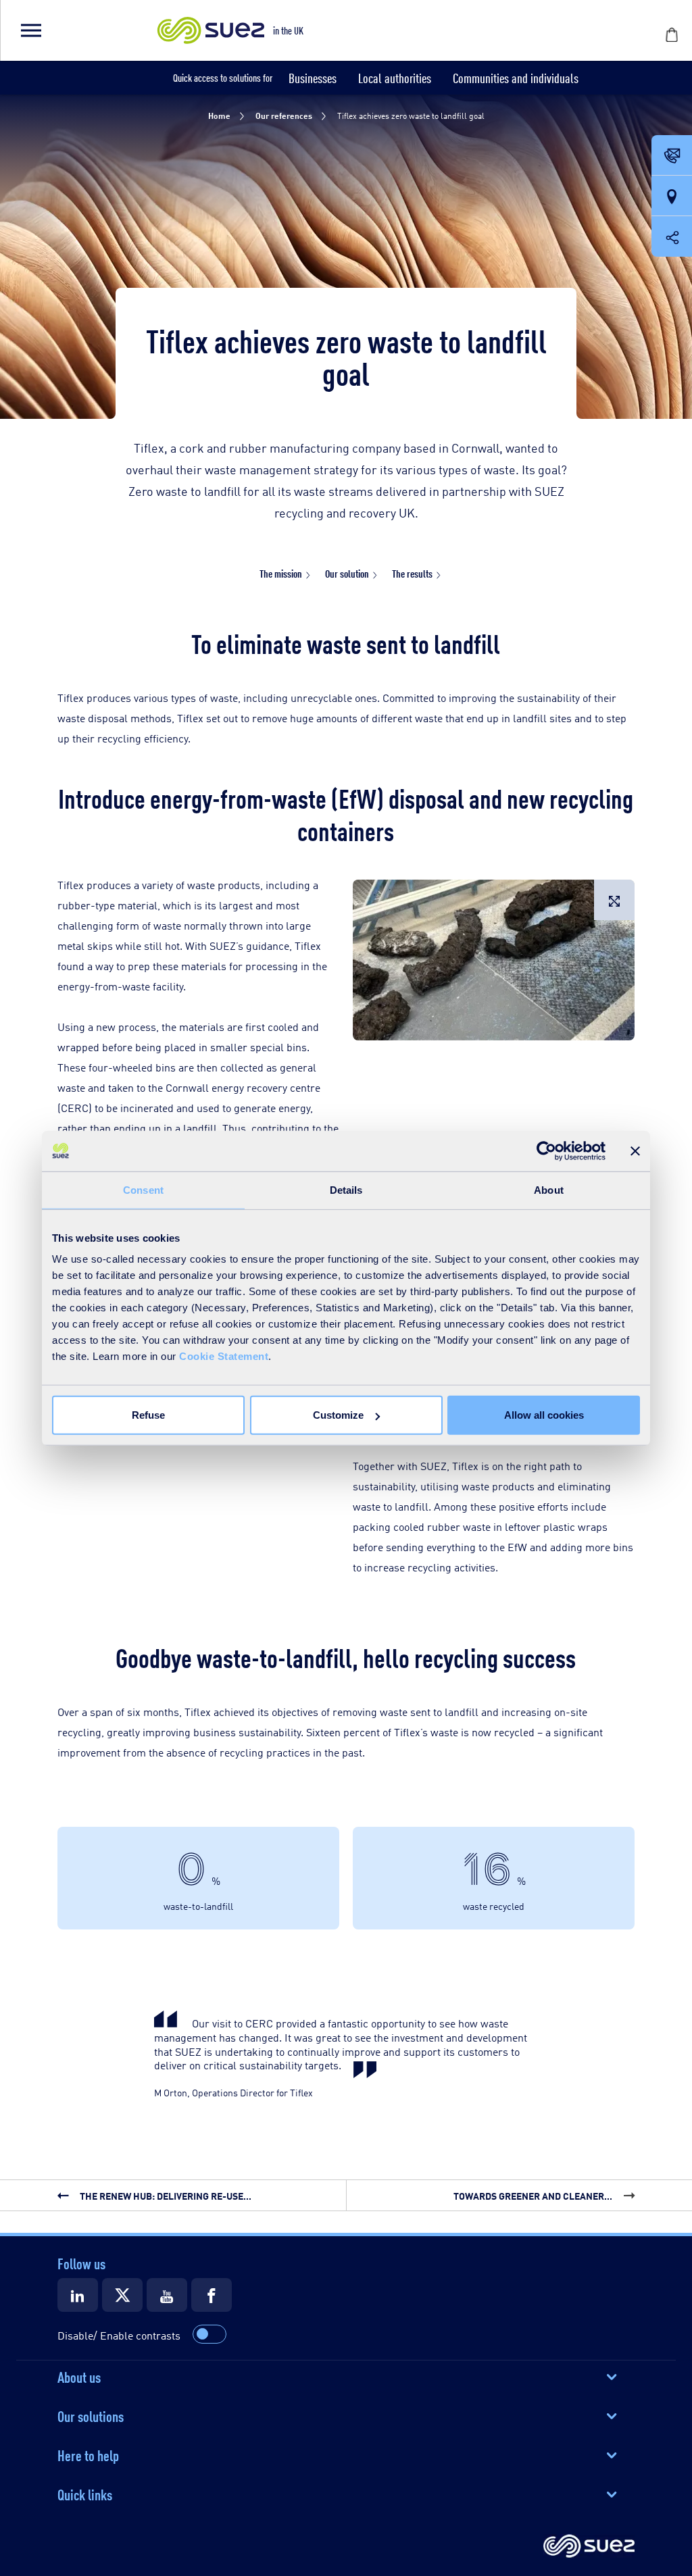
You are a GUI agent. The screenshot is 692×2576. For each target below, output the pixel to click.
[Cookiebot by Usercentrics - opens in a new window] (546, 1151)
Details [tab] (346, 1189)
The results (412, 573)
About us (79, 2376)
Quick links (85, 2494)
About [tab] (549, 1189)
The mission (281, 573)
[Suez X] (122, 2295)
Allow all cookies (544, 1415)
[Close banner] (635, 1151)
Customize (338, 1415)
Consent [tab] (143, 1189)
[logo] (589, 2547)
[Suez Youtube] (167, 2295)
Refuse (148, 1415)
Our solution (347, 573)
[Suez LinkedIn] (78, 2295)
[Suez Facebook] (212, 2295)
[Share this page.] (672, 236)
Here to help (88, 2454)
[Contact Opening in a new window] (672, 156)
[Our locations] (672, 197)
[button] (30, 30)
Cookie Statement (224, 1356)
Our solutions (91, 2415)
